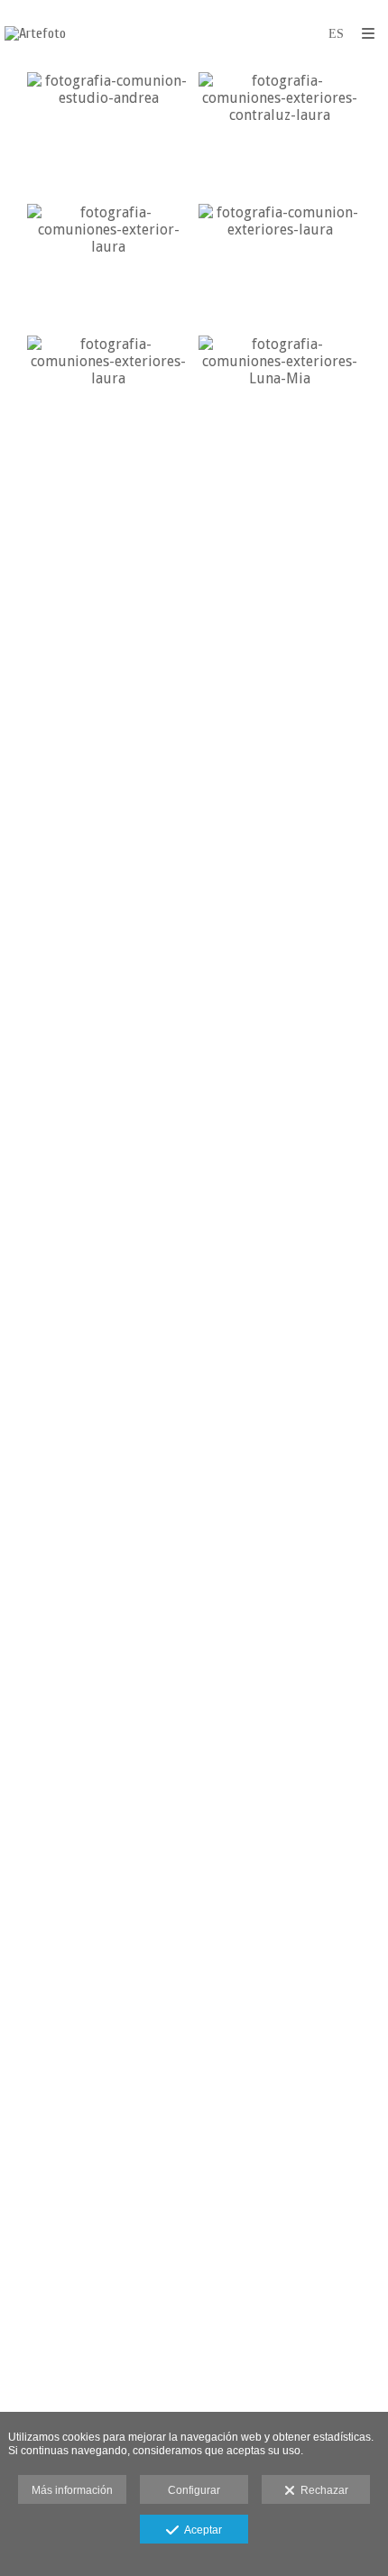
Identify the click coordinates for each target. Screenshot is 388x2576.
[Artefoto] (35, 34)
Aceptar (200, 2530)
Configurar (194, 2490)
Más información (72, 2490)
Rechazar (322, 2490)
